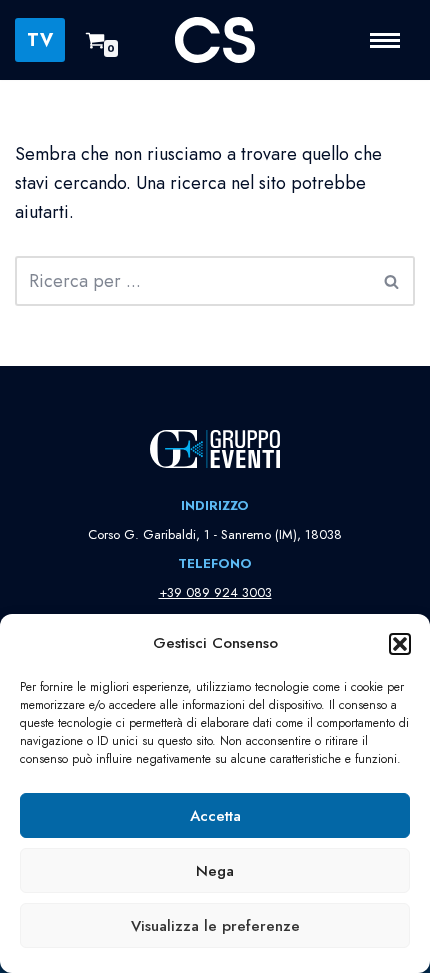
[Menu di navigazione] (392, 40)
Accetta (215, 816)
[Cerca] (392, 281)
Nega (215, 871)
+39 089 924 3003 (215, 592)
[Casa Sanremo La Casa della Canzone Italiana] (215, 40)
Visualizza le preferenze (215, 926)
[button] (400, 644)
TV (40, 40)
